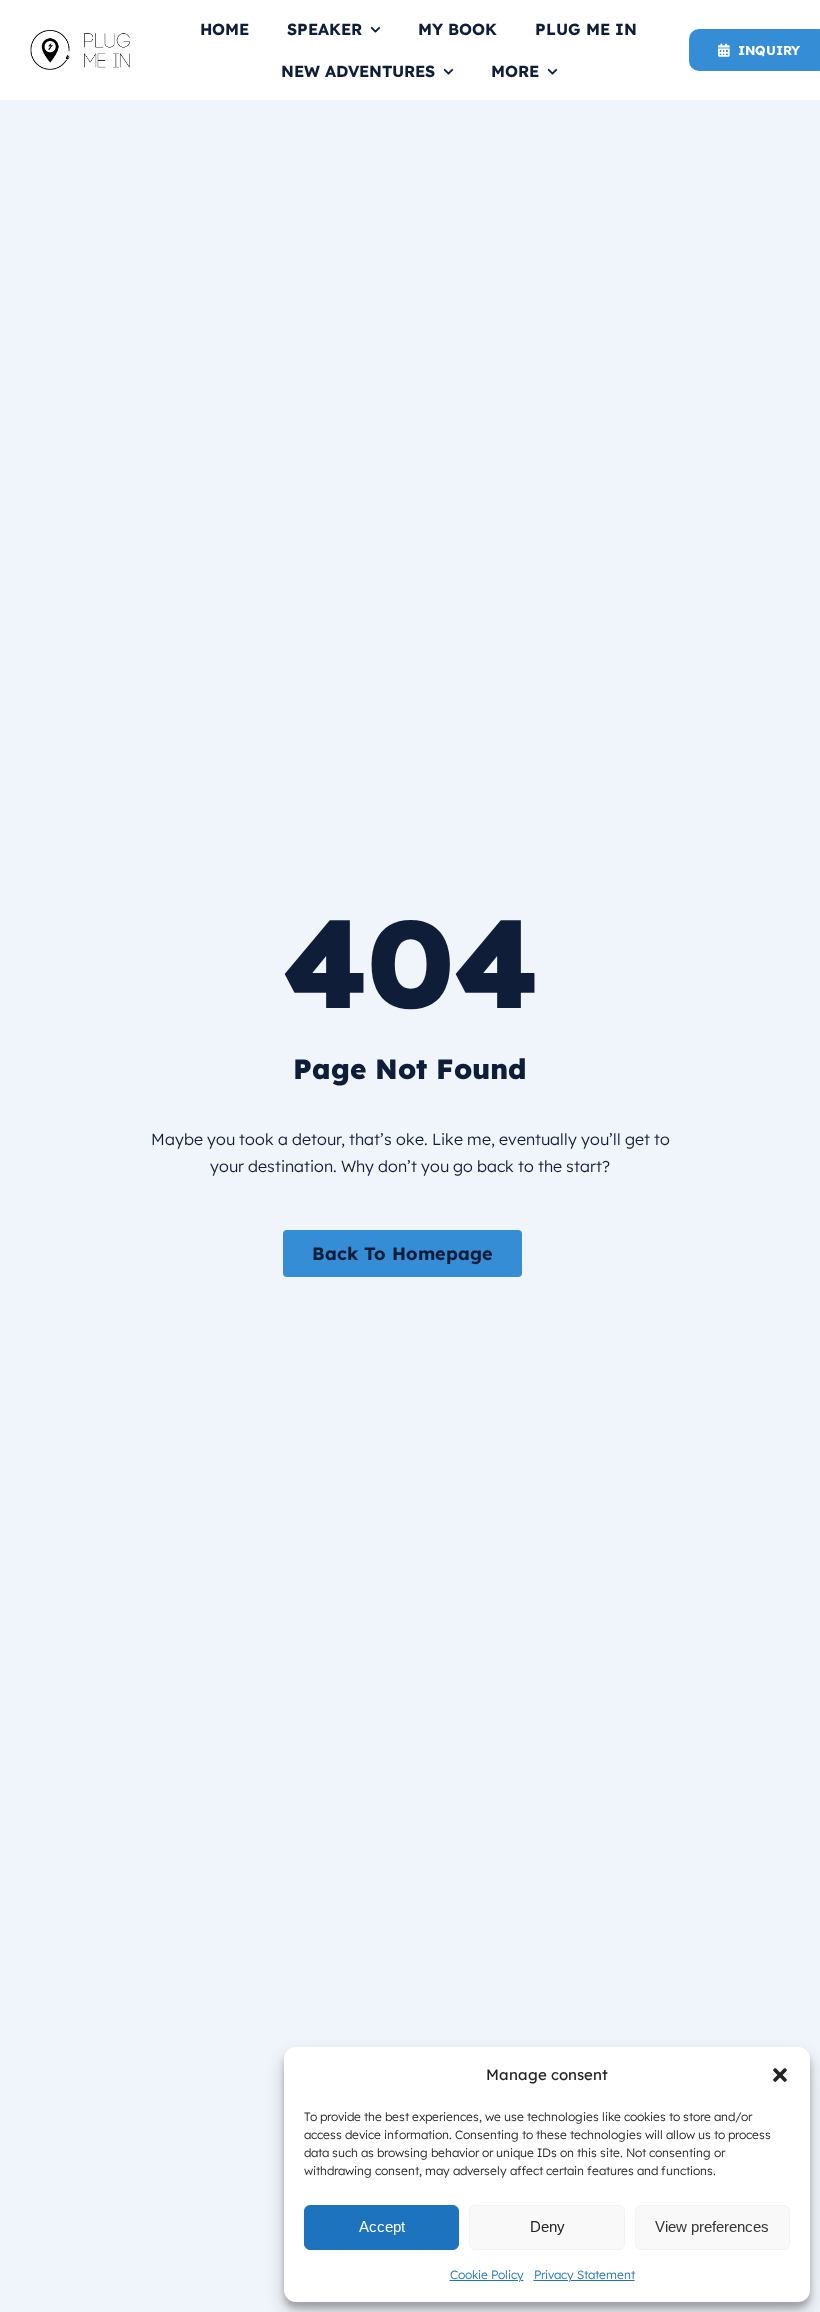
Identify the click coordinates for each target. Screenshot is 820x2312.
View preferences (712, 2226)
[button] (780, 2075)
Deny (547, 2226)
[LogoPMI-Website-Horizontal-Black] (80, 38)
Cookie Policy (487, 2274)
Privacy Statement (584, 2274)
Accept (382, 2226)
